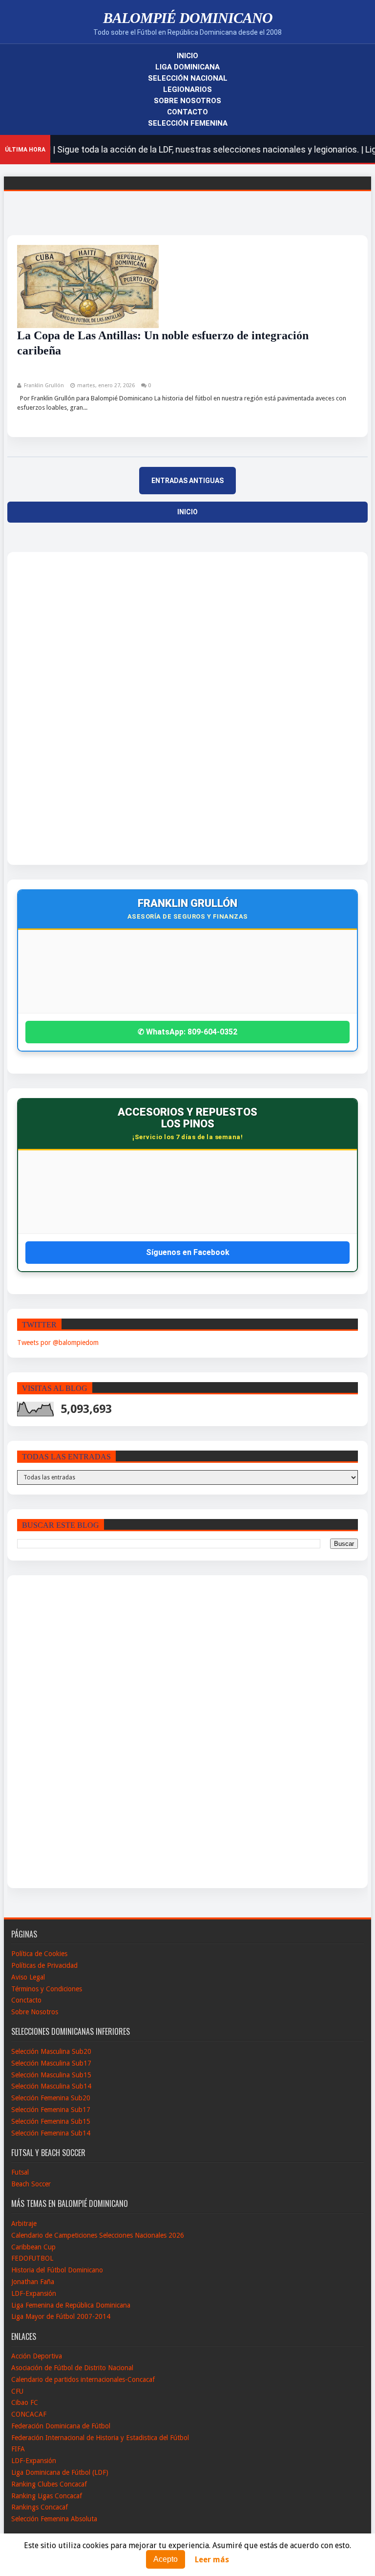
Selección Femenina (188, 123)
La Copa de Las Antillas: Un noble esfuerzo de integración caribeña (163, 343)
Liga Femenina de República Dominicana (71, 2305)
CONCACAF (29, 2414)
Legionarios (187, 89)
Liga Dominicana (187, 67)
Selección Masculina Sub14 (51, 2086)
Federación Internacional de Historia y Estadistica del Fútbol (100, 2438)
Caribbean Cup (33, 2247)
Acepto (166, 2559)
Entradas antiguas (187, 481)
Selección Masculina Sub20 (51, 2051)
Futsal (20, 2172)
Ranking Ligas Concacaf (47, 2496)
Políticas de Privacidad (44, 1965)
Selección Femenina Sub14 (51, 2133)
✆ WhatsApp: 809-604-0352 (187, 1032)
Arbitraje (24, 2224)
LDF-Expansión (34, 2293)
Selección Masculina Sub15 (51, 2075)
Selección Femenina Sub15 (51, 2121)
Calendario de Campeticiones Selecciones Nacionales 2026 (98, 2235)
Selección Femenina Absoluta (54, 2519)
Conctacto (26, 2000)
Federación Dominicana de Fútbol (61, 2426)
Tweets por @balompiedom (58, 1343)
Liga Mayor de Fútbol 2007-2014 (61, 2316)
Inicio (187, 56)
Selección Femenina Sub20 (51, 2098)
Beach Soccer (31, 2184)
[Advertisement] (53, 708)
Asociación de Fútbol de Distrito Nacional (72, 2368)
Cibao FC (25, 2402)
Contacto (187, 112)
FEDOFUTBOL (32, 2258)
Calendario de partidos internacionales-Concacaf (83, 2379)
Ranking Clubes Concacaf (49, 2484)
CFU (17, 2391)
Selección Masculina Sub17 (51, 2063)
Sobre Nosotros (187, 101)
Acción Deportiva (37, 2356)
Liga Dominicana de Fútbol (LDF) (60, 2472)
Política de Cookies (39, 1954)
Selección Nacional (188, 78)
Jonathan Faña (33, 2282)
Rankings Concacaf (40, 2507)
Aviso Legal (28, 1977)
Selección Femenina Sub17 (51, 2110)
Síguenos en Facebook (188, 1252)
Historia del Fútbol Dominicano (57, 2270)
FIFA (18, 2449)
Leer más (212, 2560)
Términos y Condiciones (47, 1989)
